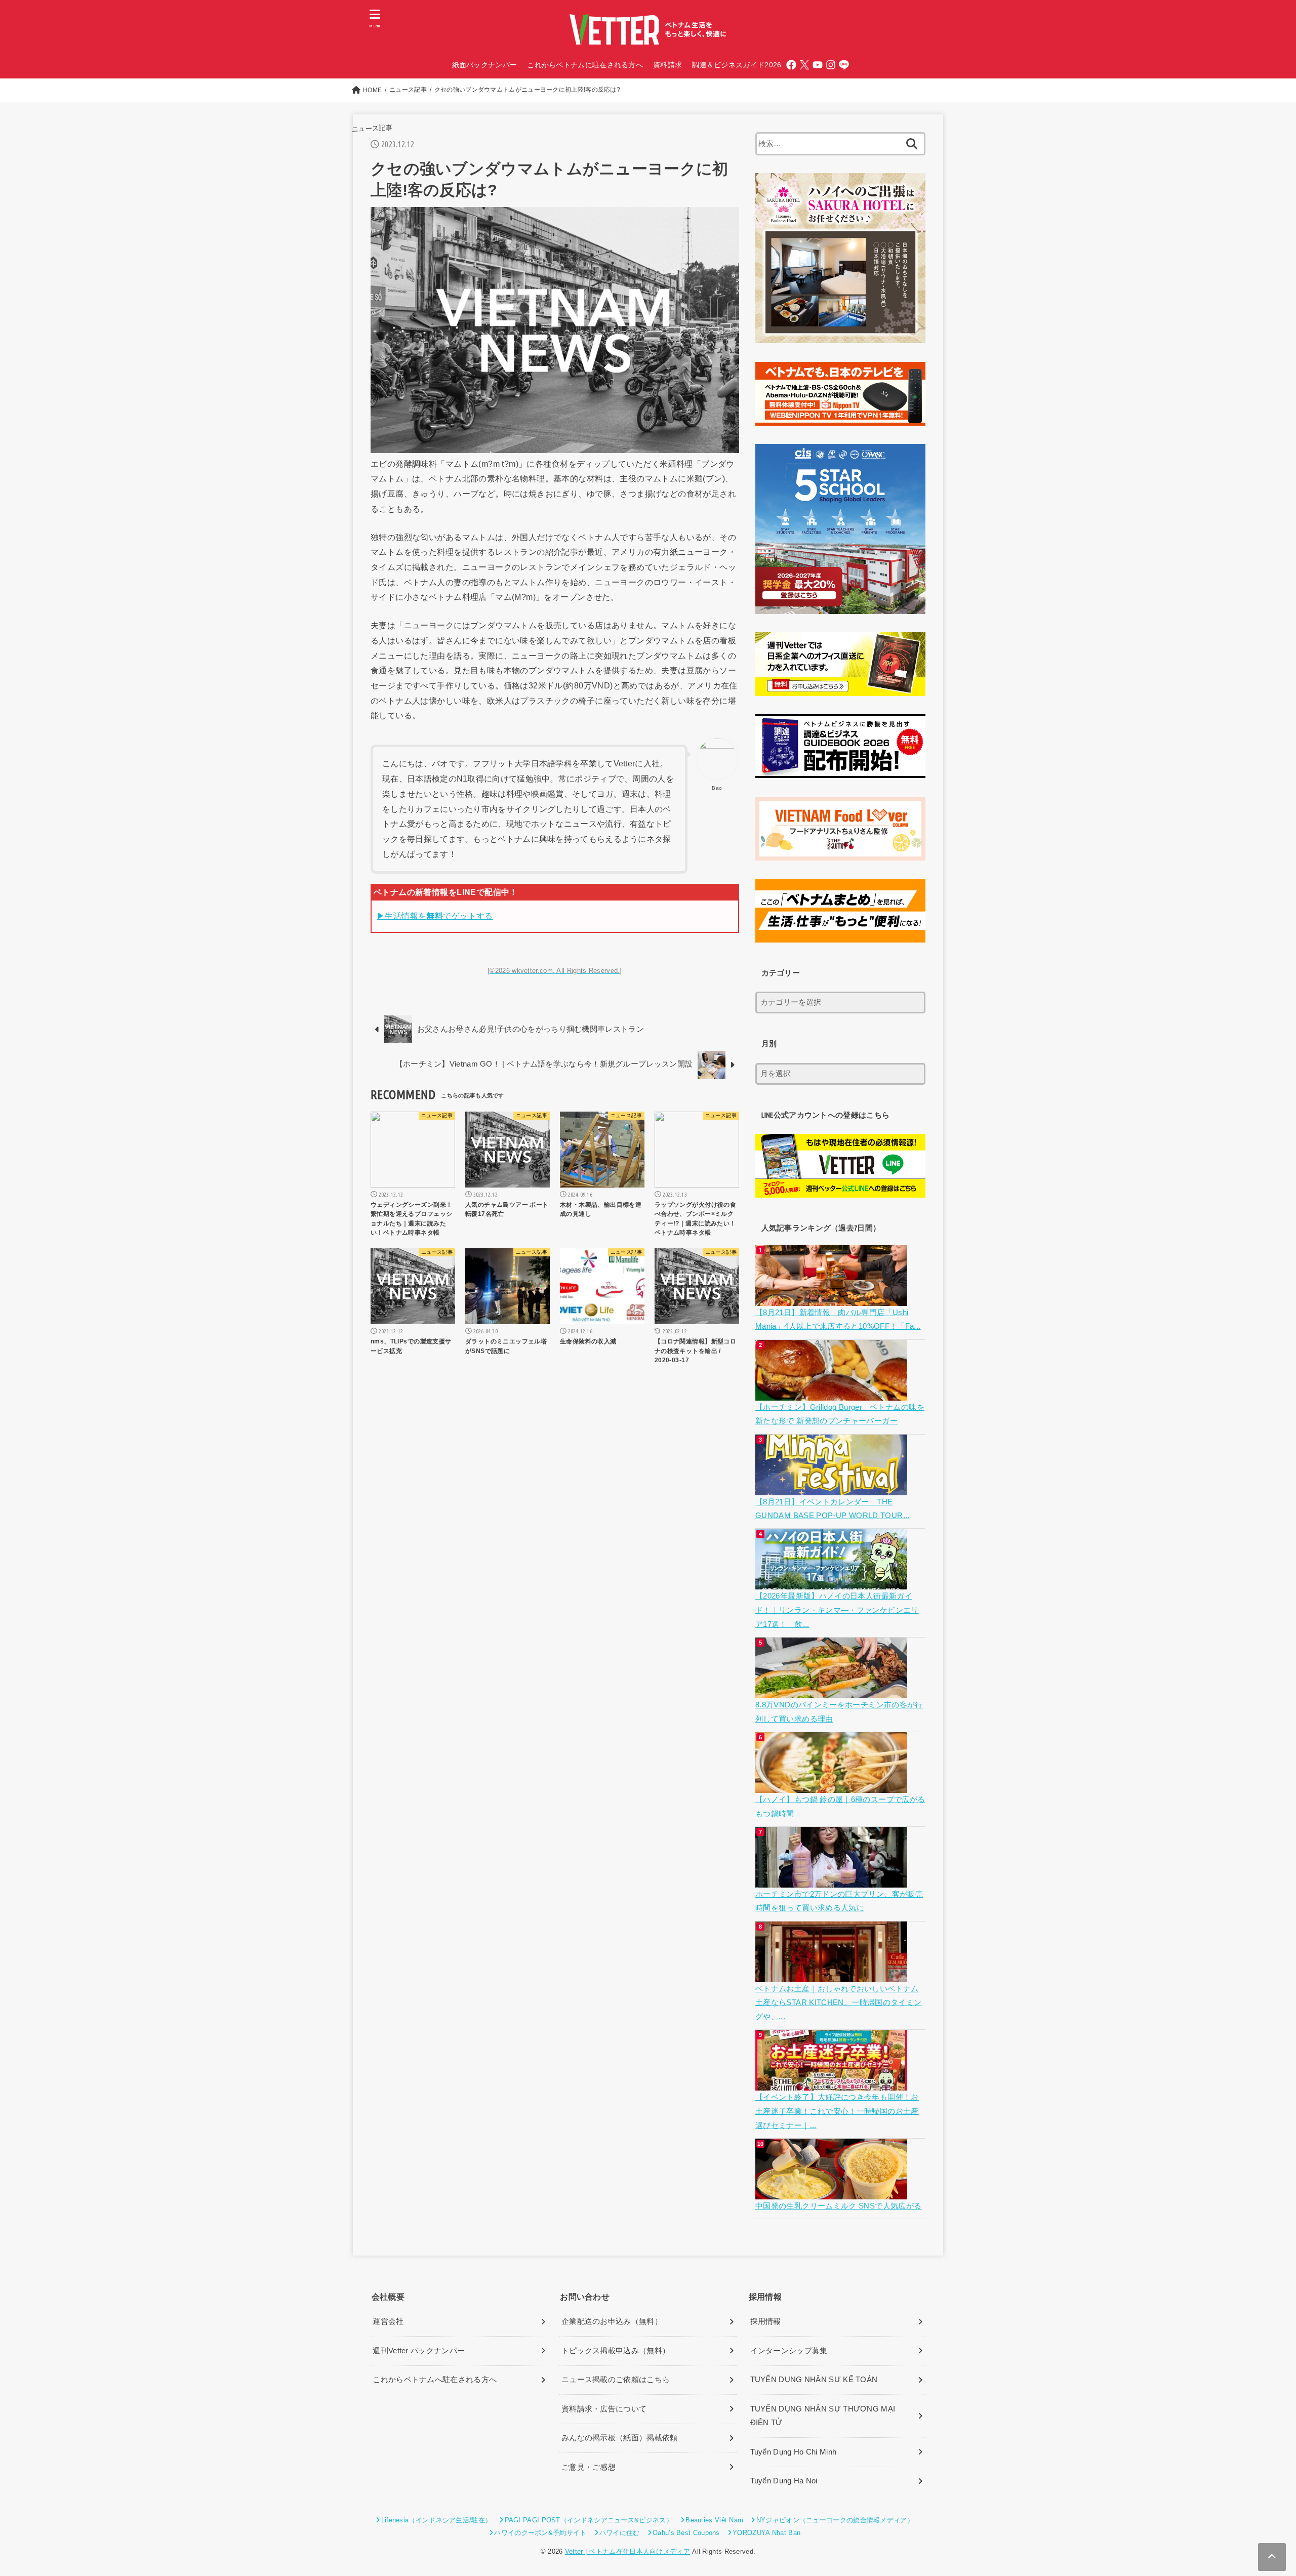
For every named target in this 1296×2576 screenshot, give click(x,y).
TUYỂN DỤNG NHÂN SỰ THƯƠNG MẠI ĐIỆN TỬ (823, 2416)
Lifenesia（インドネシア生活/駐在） (436, 2520)
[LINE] (844, 65)
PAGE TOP (1259, 2490)
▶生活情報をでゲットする (435, 916)
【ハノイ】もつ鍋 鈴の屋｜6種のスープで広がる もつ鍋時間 (840, 1807)
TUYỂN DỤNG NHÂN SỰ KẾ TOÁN (814, 2380)
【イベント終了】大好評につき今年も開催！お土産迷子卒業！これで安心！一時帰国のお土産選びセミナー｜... (837, 2111)
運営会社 (388, 2321)
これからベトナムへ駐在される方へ (435, 2380)
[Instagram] (831, 65)
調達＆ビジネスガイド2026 (737, 65)
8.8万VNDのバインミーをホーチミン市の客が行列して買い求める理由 (839, 1712)
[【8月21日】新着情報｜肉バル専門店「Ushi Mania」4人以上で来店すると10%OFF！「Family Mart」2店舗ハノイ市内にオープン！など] (833, 1298)
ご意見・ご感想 (589, 2467)
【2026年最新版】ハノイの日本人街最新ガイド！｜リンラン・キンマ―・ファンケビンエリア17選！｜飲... (837, 1610)
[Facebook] (791, 65)
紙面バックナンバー (485, 65)
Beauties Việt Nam (714, 2520)
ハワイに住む (620, 2533)
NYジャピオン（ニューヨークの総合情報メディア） (835, 2520)
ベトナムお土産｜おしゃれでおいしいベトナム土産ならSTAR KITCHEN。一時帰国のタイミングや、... (838, 2003)
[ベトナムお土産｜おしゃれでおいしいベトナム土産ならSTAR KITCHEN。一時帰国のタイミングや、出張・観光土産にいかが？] (833, 1975)
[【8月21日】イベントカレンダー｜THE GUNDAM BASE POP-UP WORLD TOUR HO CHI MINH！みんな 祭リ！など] (833, 1488)
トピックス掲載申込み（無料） (616, 2351)
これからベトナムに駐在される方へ (585, 65)
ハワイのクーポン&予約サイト (540, 2533)
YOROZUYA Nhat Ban (766, 2533)
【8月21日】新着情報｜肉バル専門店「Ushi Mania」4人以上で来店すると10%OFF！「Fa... (838, 1320)
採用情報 (766, 2321)
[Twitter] (804, 65)
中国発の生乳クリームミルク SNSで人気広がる (838, 2206)
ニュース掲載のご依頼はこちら (616, 2380)
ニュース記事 (372, 128)
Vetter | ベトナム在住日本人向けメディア (627, 2551)
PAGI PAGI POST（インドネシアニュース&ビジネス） (589, 2520)
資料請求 (667, 65)
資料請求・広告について (604, 2409)
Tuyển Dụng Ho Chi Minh (794, 2452)
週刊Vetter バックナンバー (419, 2351)
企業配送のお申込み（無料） (612, 2321)
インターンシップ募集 (789, 2351)
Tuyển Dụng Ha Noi (784, 2481)
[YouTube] (818, 65)
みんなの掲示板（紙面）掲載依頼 (620, 2438)
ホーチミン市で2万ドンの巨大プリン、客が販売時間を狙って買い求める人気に (839, 1901)
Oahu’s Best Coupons (686, 2533)
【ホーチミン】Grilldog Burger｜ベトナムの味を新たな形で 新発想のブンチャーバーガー (840, 1414)
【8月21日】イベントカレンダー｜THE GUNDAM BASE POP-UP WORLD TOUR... (833, 1509)
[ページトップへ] (1272, 2557)
